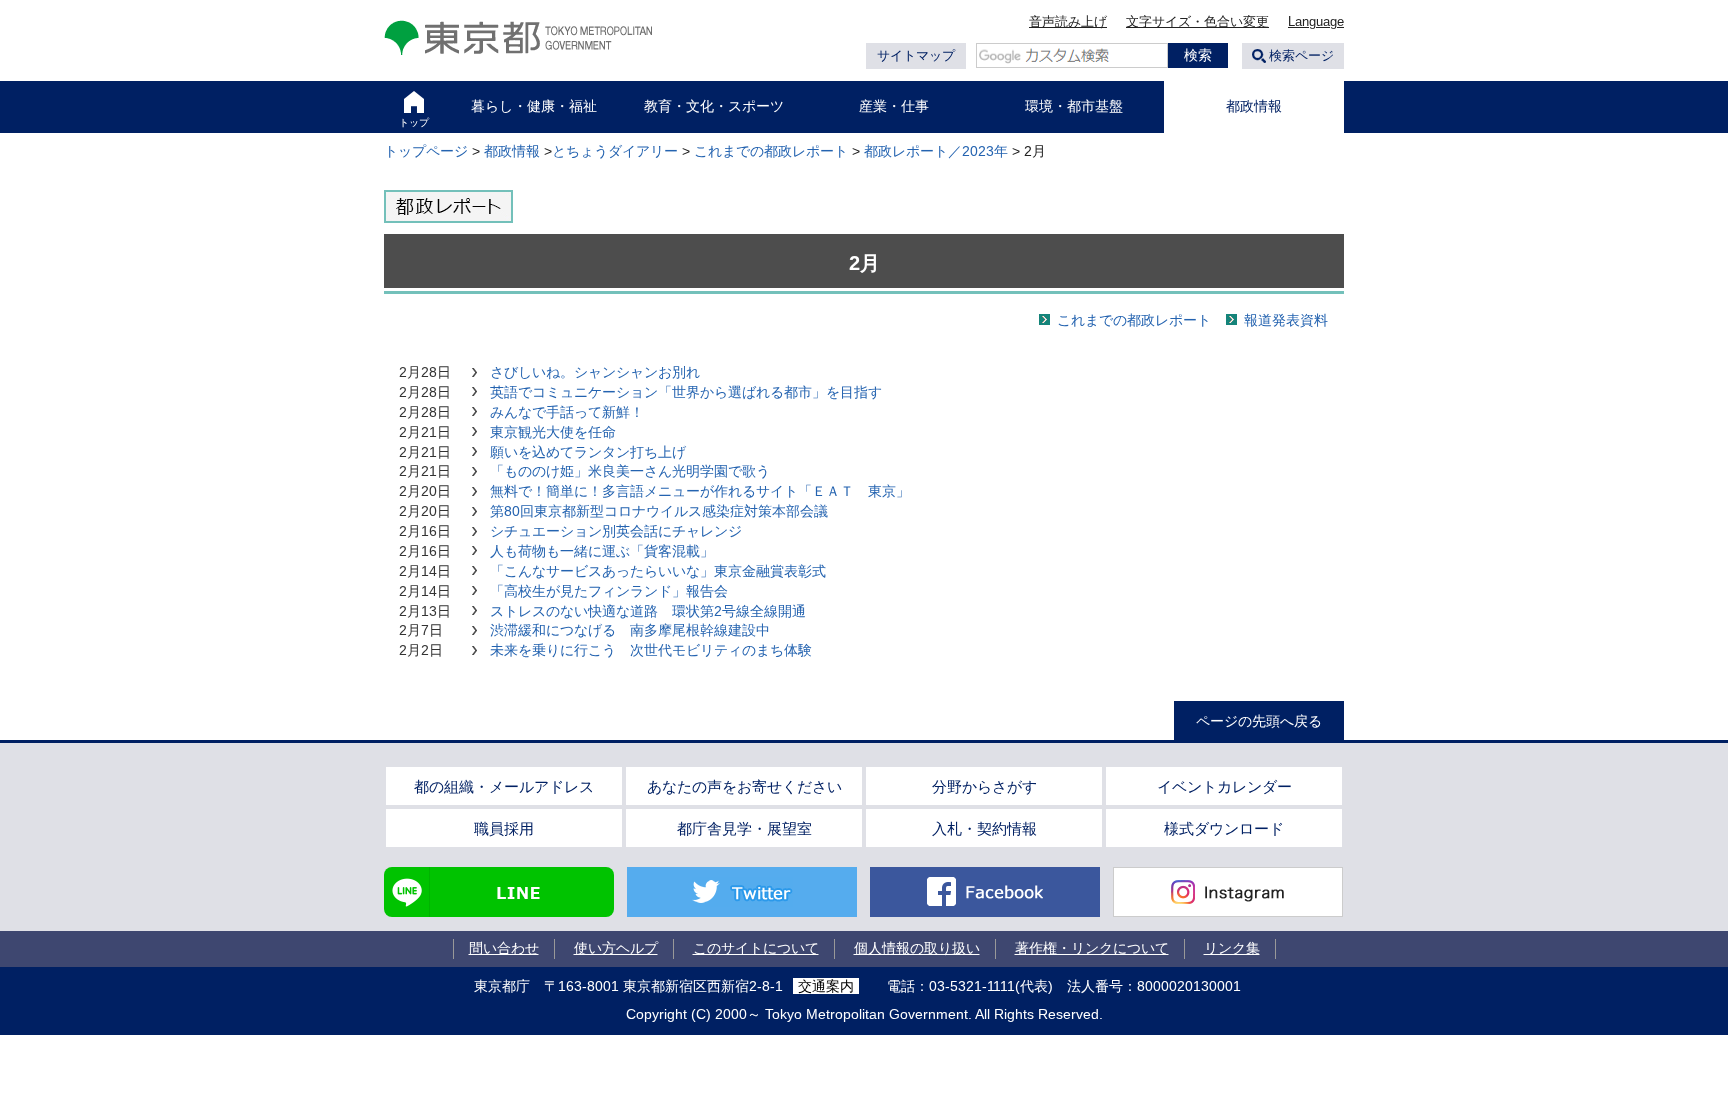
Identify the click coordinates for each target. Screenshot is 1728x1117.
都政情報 (1254, 106)
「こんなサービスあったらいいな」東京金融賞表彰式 (658, 571)
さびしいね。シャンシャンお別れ (595, 372)
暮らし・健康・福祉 (534, 106)
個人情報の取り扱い (917, 948)
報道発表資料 (1286, 320)
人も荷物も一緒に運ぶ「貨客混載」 (602, 551)
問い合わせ (504, 948)
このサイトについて (756, 948)
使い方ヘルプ (616, 948)
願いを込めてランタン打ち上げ (588, 452)
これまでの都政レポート (771, 151)
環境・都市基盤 (1074, 106)
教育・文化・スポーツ (714, 106)
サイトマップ (916, 55)
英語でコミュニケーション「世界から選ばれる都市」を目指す (686, 392)
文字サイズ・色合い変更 (1197, 21)
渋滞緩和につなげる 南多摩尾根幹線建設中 (630, 630)
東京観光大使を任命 (553, 432)
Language (1316, 21)
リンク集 (1232, 948)
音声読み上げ (1068, 21)
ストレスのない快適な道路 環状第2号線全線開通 (648, 611)
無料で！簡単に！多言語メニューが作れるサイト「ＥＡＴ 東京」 (700, 491)
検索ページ (1301, 55)
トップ (414, 122)
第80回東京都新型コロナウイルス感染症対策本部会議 (659, 511)
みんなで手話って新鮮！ (567, 412)
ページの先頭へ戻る (1259, 721)
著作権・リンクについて (1092, 948)
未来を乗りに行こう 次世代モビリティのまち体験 (651, 650)
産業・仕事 (894, 106)
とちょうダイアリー (615, 151)
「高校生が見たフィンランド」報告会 (609, 591)
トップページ (426, 151)
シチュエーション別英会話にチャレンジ (616, 531)
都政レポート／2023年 (936, 151)
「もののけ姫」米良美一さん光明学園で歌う (630, 471)
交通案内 (826, 986)
